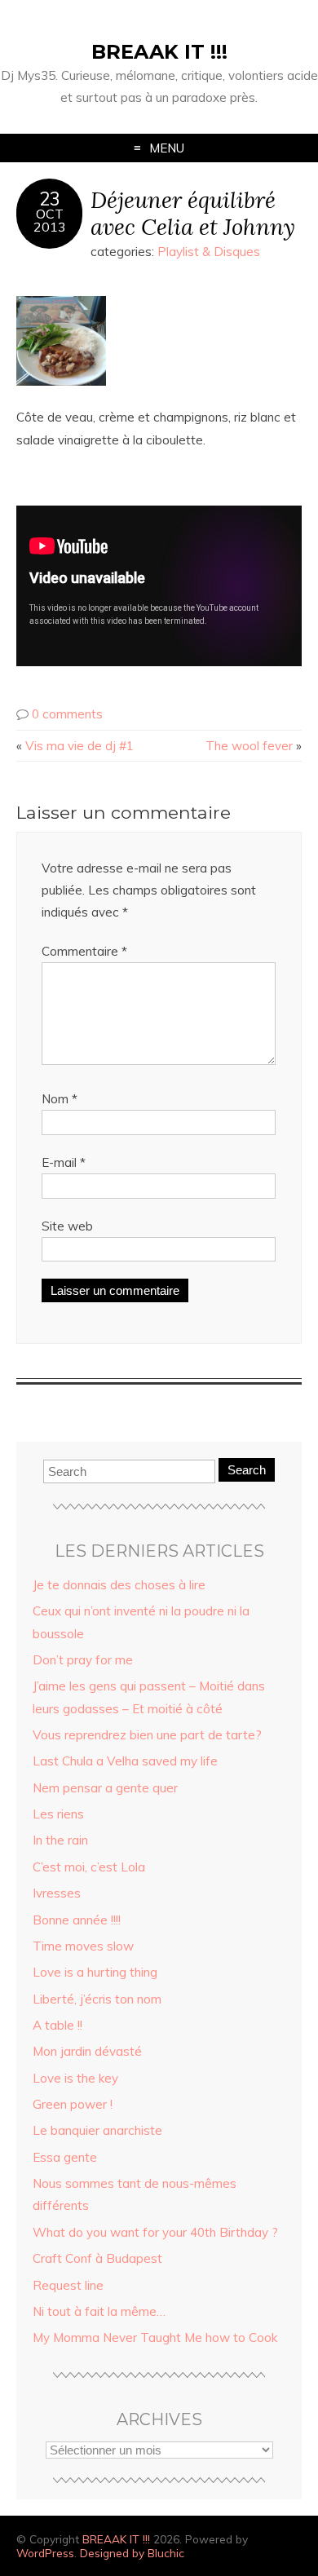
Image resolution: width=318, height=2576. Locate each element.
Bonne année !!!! (77, 1920)
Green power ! (73, 2104)
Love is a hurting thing (95, 1972)
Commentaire (84, 951)
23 (50, 199)
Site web (67, 1226)
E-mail (64, 1162)
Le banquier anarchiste (97, 2130)
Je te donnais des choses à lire (119, 1585)
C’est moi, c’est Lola (89, 1867)
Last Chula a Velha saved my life (125, 1761)
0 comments (67, 714)
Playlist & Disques (209, 252)
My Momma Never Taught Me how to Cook (155, 2337)
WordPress (45, 2553)
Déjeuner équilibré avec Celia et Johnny (193, 213)
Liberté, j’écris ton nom (97, 1999)
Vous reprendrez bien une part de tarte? (147, 1735)
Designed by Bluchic (132, 2553)
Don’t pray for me (83, 1660)
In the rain (60, 1840)
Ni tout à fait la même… (99, 2311)
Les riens (58, 1814)
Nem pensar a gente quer (105, 1788)
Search (247, 1470)
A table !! (57, 2025)
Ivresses (57, 1893)
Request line (68, 2285)
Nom (60, 1099)
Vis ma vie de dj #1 (79, 746)
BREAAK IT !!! (159, 52)
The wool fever (249, 746)
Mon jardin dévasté (87, 2051)
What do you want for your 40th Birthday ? (155, 2232)
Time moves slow (83, 1946)
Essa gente (65, 2157)
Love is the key (75, 2078)
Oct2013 (50, 220)
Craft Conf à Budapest (97, 2258)
